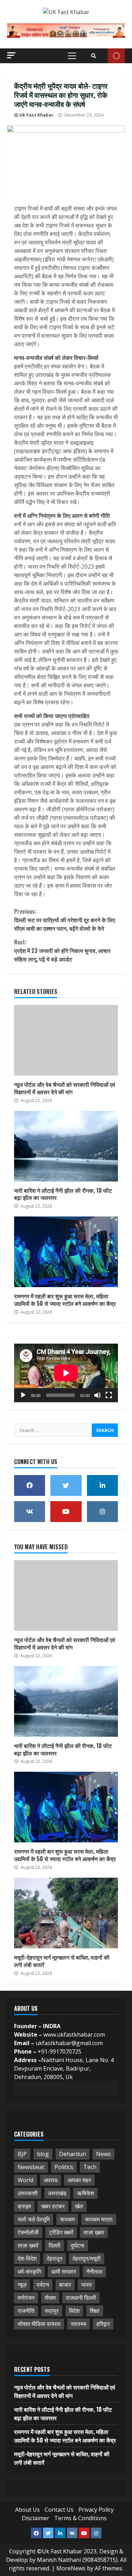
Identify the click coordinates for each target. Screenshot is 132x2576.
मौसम (50, 2298)
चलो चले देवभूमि (34, 2219)
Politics (64, 2167)
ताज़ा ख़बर (94, 2232)
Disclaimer (36, 2518)
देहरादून (55, 2258)
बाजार (65, 2285)
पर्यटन (43, 2285)
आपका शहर (79, 2180)
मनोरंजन (26, 2298)
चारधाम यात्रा (99, 2219)
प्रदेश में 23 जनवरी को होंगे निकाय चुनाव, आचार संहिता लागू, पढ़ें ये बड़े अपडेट (62, 951)
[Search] (94, 56)
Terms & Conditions (80, 2518)
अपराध (51, 2180)
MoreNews (71, 2568)
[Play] (23, 1395)
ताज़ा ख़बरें (28, 2245)
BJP (22, 2154)
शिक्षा (95, 2311)
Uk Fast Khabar (36, 115)
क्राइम (24, 2206)
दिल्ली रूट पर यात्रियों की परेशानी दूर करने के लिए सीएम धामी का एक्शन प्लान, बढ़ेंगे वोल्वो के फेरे (65, 920)
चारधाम (67, 2219)
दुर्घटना (78, 2245)
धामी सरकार (64, 2272)
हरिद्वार (103, 2324)
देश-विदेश (27, 2258)
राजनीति (26, 2311)
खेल (79, 2206)
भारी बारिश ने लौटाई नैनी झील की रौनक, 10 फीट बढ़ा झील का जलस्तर (66, 1146)
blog (43, 2154)
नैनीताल (94, 2272)
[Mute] (98, 1395)
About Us (27, 2510)
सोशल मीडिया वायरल (39, 2324)
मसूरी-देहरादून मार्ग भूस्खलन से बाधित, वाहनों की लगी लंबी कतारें (66, 1913)
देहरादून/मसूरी (87, 2258)
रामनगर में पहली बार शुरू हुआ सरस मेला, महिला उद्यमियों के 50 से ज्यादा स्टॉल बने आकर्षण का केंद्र (66, 1252)
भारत (86, 2285)
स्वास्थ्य (78, 2324)
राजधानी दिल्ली (81, 2298)
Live (116, 56)
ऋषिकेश (85, 2193)
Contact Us (59, 2510)
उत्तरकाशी (28, 2193)
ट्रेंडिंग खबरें (61, 2232)
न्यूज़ (22, 2285)
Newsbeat (31, 2167)
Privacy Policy (96, 2510)
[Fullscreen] (109, 1395)
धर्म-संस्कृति (29, 2272)
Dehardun (73, 2154)
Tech (90, 2167)
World (26, 2180)
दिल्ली (55, 2245)
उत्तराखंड (57, 2193)
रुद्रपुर (52, 2311)
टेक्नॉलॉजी (28, 2232)
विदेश (74, 2311)
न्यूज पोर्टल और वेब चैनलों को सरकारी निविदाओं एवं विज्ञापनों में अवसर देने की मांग (66, 1040)
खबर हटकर (53, 2206)
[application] (66, 1373)
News (103, 2154)
